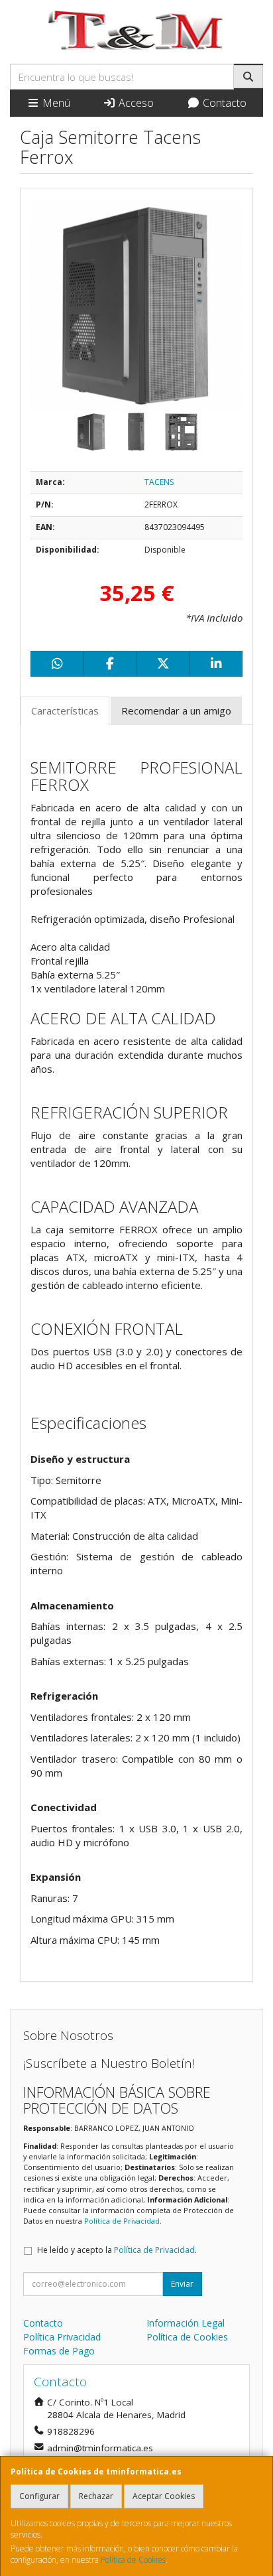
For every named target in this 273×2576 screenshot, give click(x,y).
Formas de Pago (59, 2351)
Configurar (39, 2496)
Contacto (223, 103)
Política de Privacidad (122, 2221)
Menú (55, 103)
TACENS (159, 482)
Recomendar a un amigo (176, 711)
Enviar (182, 2284)
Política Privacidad (62, 2337)
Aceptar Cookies (164, 2496)
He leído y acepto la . (117, 2250)
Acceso (135, 103)
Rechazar (96, 2496)
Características (65, 711)
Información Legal (186, 2323)
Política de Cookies (133, 2560)
